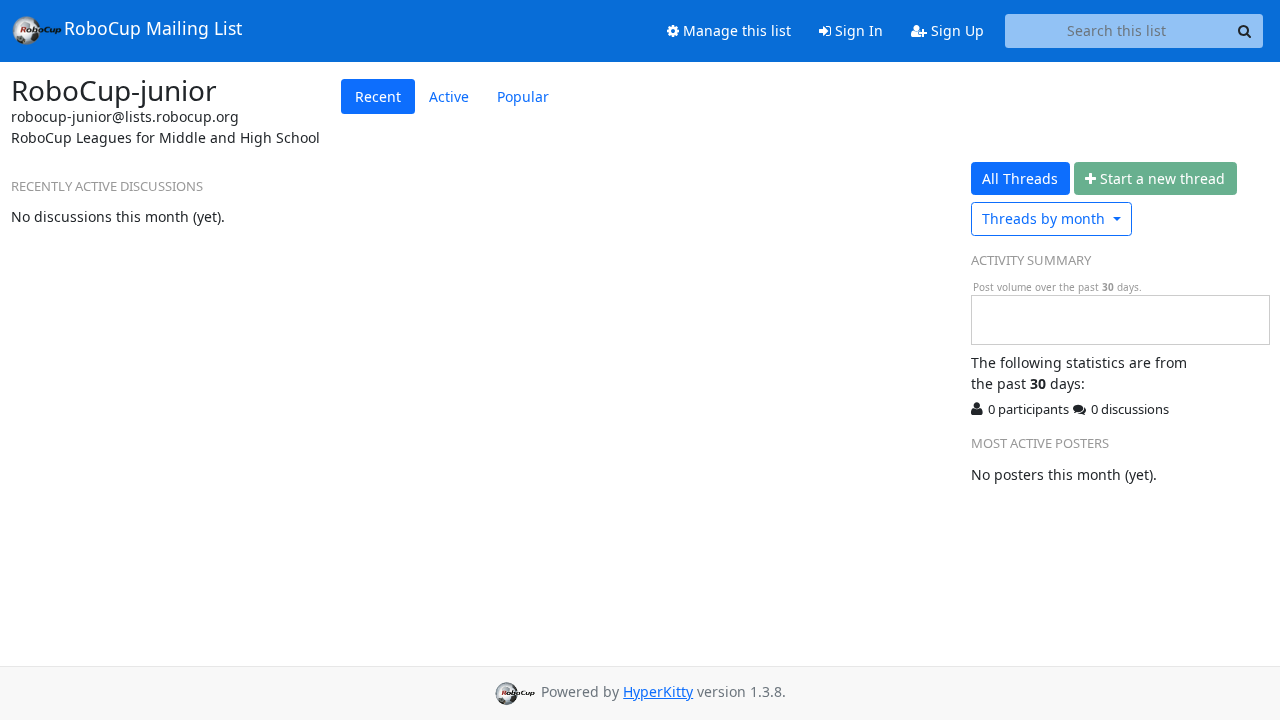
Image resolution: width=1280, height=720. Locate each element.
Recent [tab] (378, 96)
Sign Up (955, 30)
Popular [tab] (523, 96)
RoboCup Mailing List (153, 28)
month (1045, 218)
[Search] (1245, 31)
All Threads (1020, 178)
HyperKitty (658, 691)
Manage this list (735, 30)
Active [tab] (449, 96)
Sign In (857, 30)
